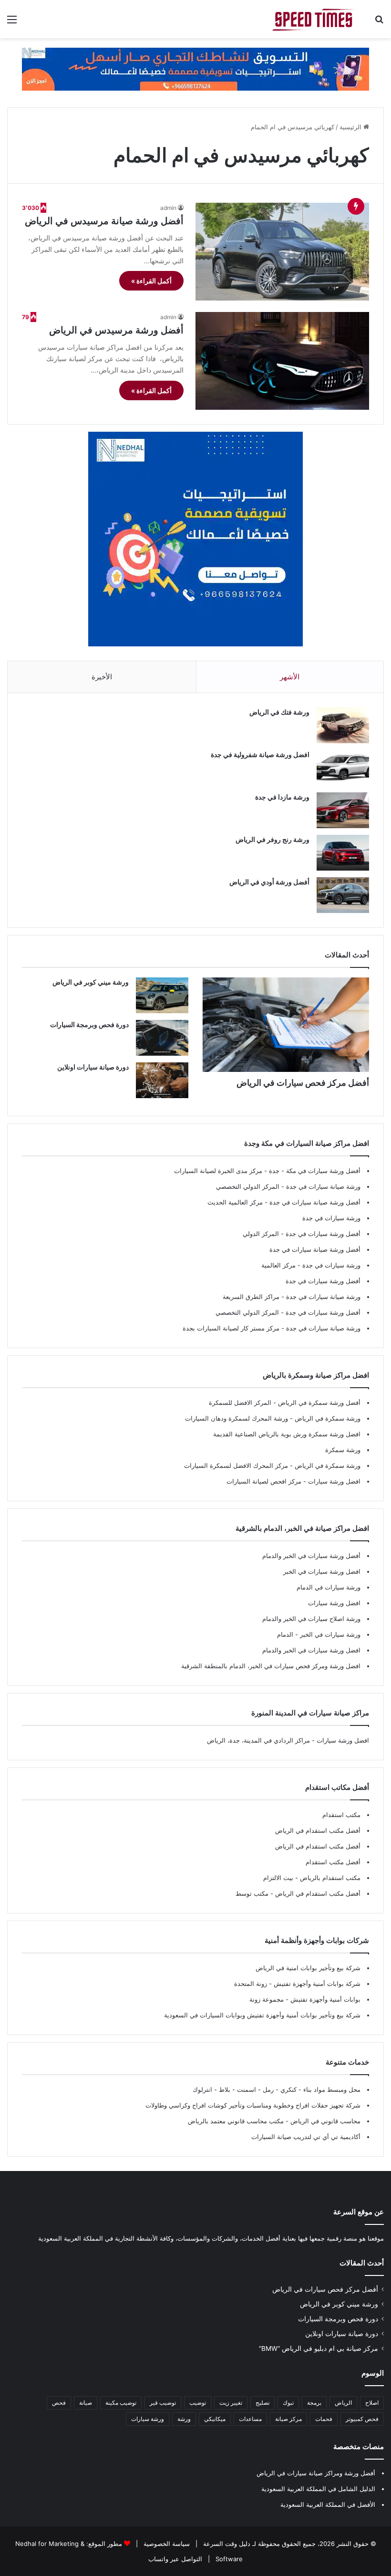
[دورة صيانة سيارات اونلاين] (162, 1080)
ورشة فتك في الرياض (279, 712)
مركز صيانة (288, 2419)
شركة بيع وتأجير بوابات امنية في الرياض (308, 1968)
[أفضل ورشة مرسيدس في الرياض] (282, 361)
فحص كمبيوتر (362, 2419)
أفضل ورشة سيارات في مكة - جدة (315, 1171)
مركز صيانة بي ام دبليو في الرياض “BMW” (319, 2348)
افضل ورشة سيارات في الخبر (322, 1571)
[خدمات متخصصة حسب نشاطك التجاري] (195, 68)
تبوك (288, 2403)
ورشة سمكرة (343, 1450)
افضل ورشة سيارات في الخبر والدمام (311, 1650)
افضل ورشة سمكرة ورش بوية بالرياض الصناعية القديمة (287, 1434)
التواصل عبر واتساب (175, 2559)
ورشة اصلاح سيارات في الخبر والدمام (311, 1619)
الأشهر (290, 677)
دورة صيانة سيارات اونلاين (93, 1067)
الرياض (343, 2403)
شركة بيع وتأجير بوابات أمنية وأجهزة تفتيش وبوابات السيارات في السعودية (262, 2015)
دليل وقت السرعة (226, 2544)
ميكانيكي (215, 2419)
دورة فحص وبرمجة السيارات (89, 1024)
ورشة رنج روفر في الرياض (273, 839)
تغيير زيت (231, 2403)
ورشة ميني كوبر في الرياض (91, 982)
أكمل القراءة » (151, 281)
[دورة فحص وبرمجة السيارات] (162, 1038)
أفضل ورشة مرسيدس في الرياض (116, 330)
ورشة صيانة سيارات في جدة (323, 1186)
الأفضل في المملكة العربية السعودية (328, 2504)
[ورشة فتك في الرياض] (343, 725)
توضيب (198, 2403)
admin (168, 208)
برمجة (314, 2403)
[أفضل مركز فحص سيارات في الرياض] (286, 1024)
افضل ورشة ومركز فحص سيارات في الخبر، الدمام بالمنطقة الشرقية (271, 1666)
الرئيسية (351, 127)
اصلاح (372, 2403)
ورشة (184, 2419)
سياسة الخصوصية (166, 2544)
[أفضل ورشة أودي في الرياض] (343, 895)
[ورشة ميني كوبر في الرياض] (162, 995)
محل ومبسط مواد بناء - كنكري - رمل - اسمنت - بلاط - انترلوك (277, 2089)
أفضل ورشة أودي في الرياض (269, 882)
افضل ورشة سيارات (333, 1481)
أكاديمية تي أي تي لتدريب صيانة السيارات (306, 2137)
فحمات (324, 2419)
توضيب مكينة (121, 2403)
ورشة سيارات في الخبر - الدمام (319, 1634)
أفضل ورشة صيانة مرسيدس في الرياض (104, 221)
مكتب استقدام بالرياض (329, 1878)
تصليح (262, 2403)
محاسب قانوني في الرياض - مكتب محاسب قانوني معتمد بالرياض (274, 2121)
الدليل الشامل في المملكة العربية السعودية (318, 2489)
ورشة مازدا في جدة (282, 797)
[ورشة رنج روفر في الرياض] (343, 853)
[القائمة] (12, 23)
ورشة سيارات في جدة (331, 1218)
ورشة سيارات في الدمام (329, 1587)
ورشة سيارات (148, 2419)
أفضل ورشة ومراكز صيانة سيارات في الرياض (316, 2473)
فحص (59, 2403)
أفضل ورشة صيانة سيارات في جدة (315, 1202)
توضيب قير (163, 2403)
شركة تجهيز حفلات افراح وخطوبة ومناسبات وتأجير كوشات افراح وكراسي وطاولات (253, 2105)
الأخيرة (102, 677)
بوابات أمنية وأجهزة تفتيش (324, 1999)
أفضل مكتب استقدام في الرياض (318, 1830)
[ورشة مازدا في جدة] (343, 810)
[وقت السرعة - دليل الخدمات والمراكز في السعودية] (315, 19)
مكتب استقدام (341, 1815)
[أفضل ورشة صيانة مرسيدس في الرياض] (282, 252)
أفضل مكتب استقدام (333, 1862)
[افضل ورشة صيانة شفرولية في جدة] (343, 768)
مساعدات (250, 2419)
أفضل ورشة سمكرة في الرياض (318, 1402)
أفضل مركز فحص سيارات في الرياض (303, 1083)
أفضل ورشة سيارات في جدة (323, 1234)
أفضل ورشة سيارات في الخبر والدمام (311, 1556)
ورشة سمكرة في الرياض (327, 1418)
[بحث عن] (379, 23)
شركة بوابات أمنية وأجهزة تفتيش (316, 1984)
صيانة (86, 2403)
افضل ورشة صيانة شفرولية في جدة (260, 754)
